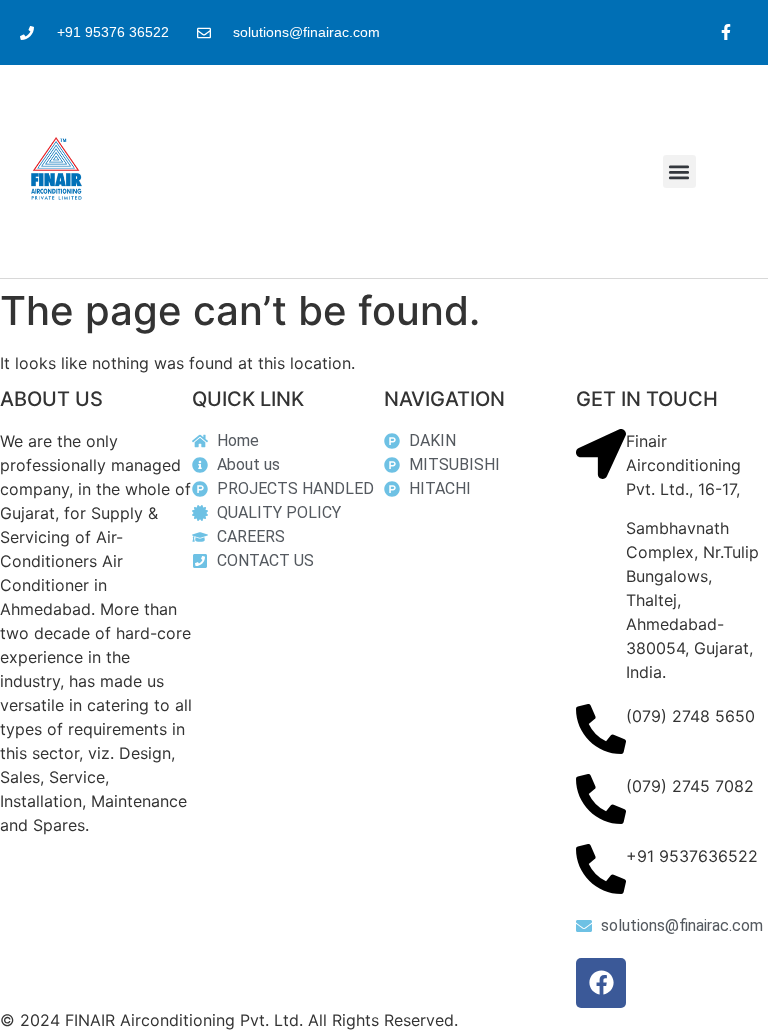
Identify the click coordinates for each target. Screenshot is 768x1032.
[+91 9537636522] (601, 869)
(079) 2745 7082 (690, 786)
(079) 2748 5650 (690, 716)
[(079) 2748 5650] (601, 729)
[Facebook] (601, 983)
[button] (679, 171)
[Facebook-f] (725, 32)
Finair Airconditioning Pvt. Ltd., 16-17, (683, 465)
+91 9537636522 (692, 856)
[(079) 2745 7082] (601, 799)
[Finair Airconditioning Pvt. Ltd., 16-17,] (601, 454)
